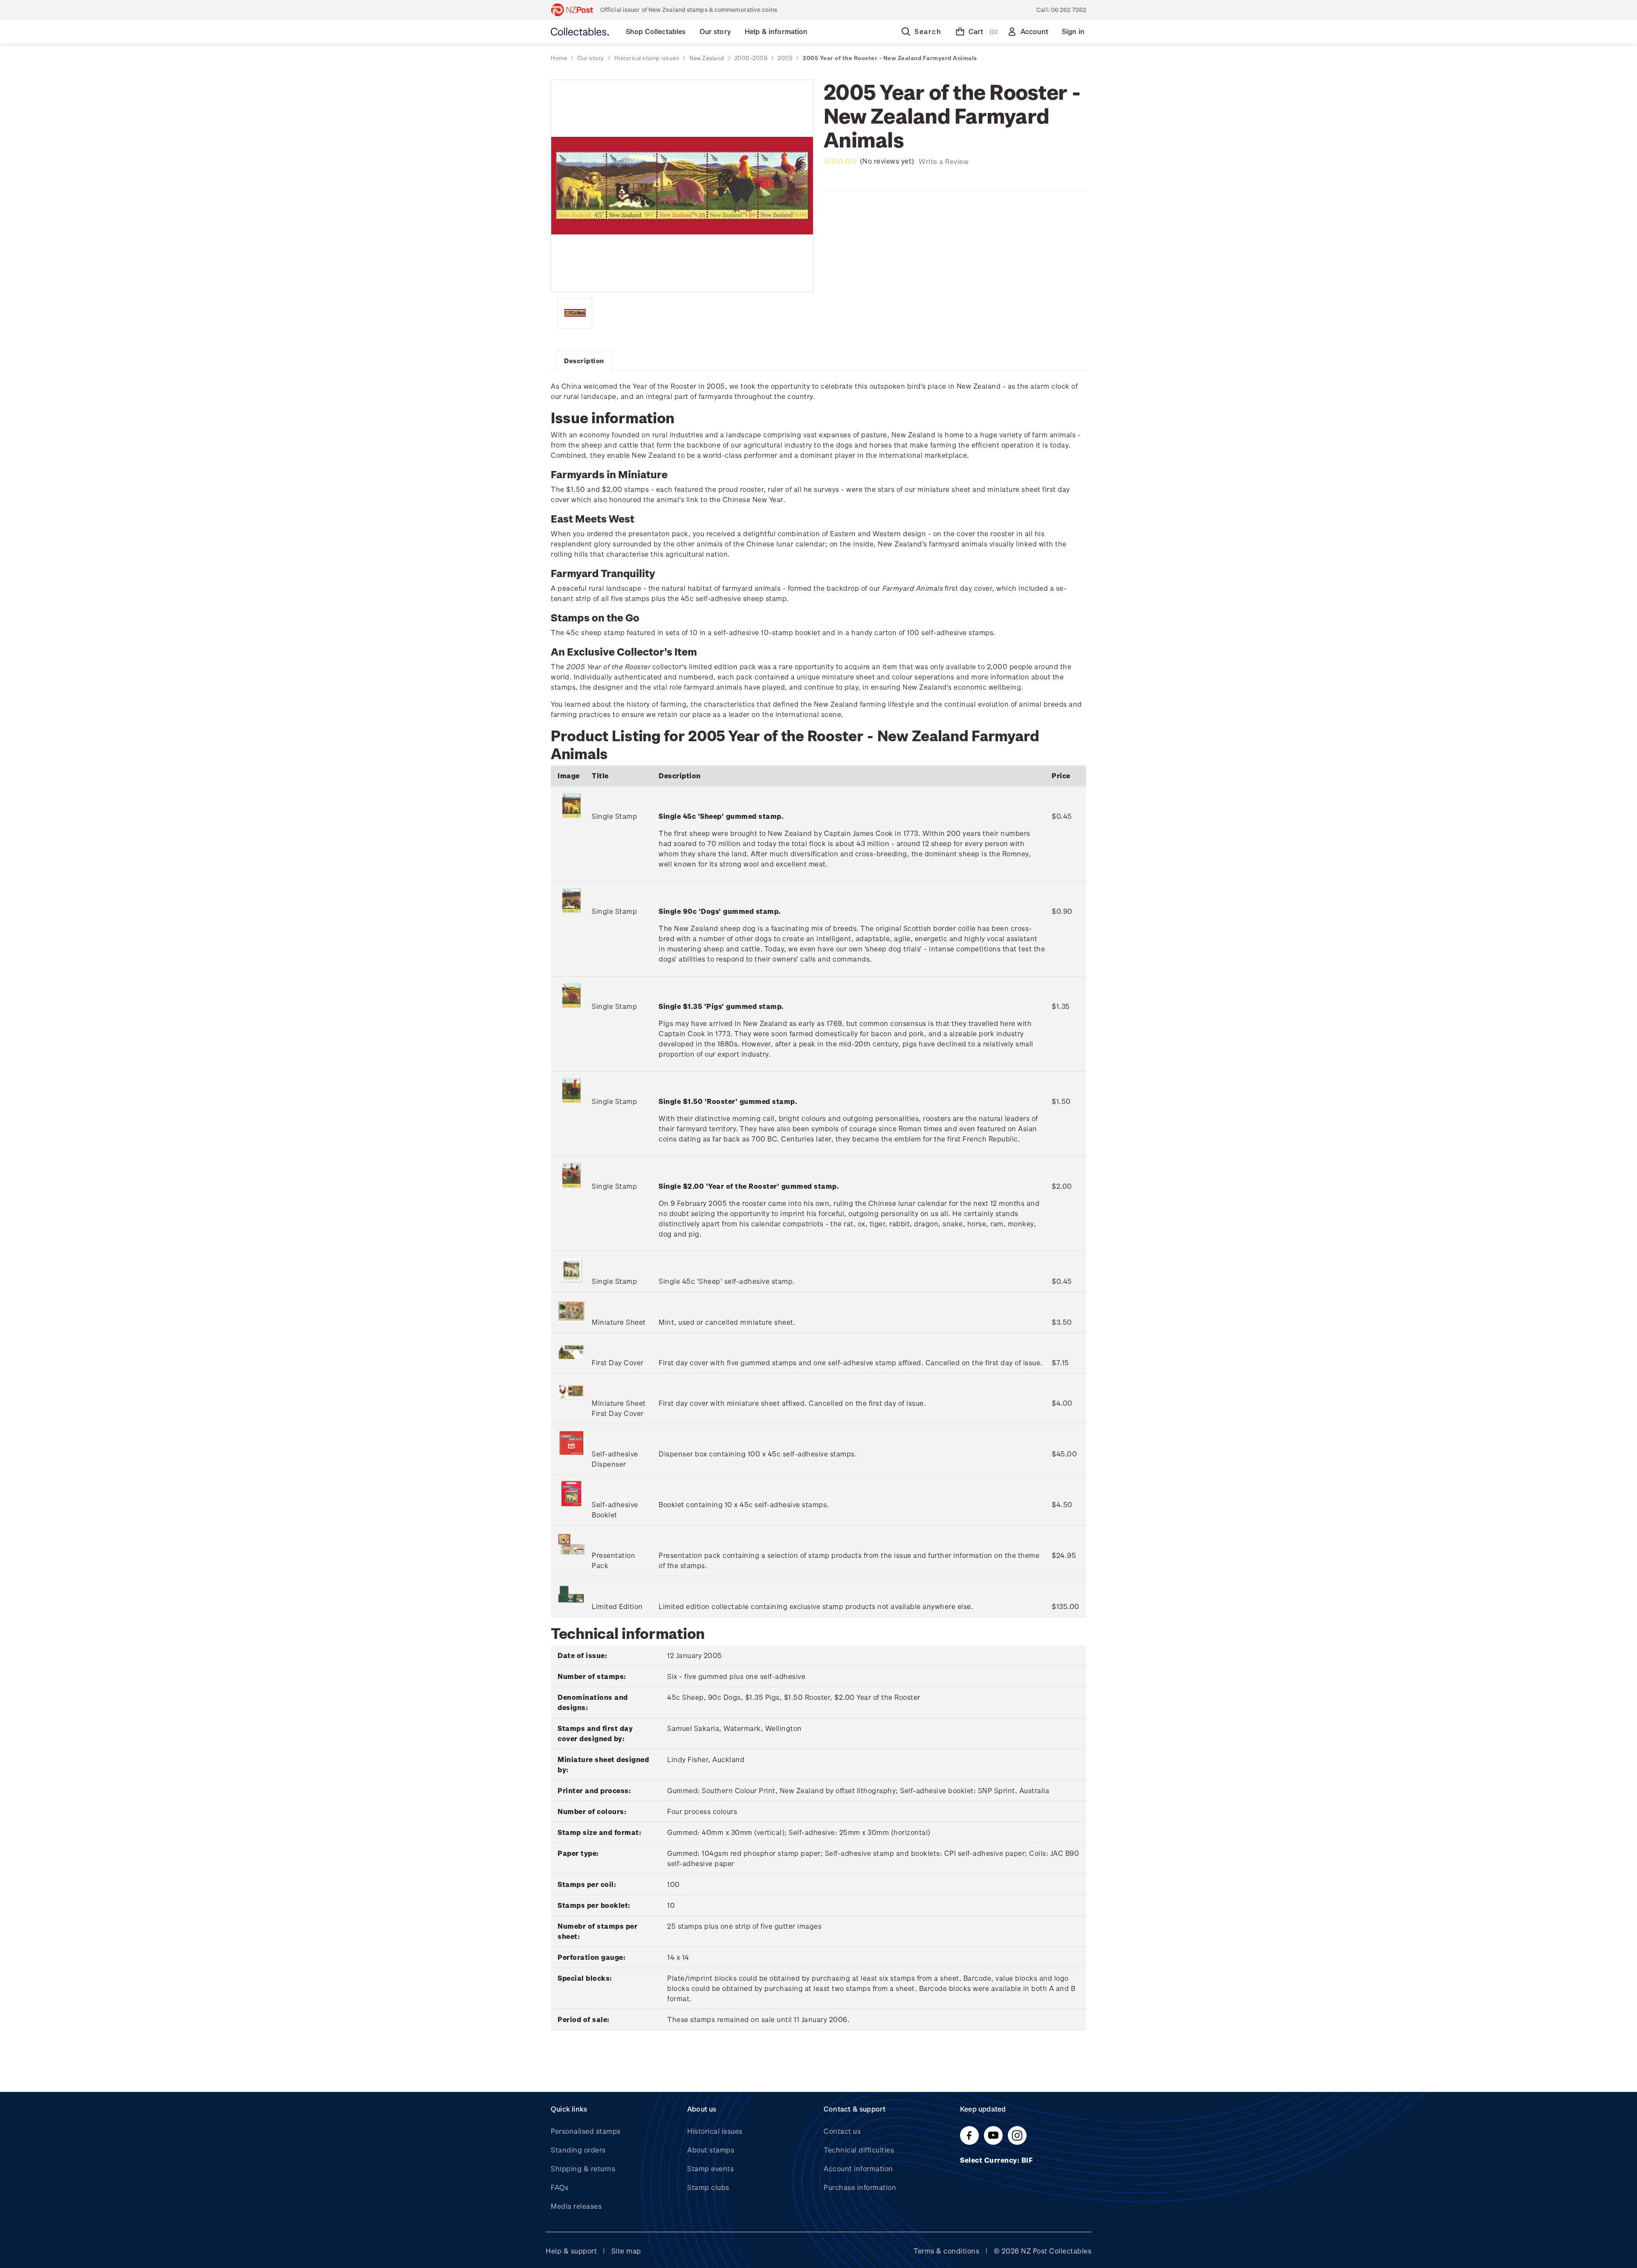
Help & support (571, 2251)
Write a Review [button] (944, 161)
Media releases (576, 2206)
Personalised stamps (586, 2131)
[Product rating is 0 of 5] (841, 161)
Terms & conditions (946, 2251)
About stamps (711, 2150)
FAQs (560, 2187)
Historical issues (715, 2131)
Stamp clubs (708, 2187)
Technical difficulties (859, 2150)
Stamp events (710, 2168)
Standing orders (578, 2150)
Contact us (842, 2131)
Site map (626, 2251)
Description (584, 361)
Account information (858, 2168)
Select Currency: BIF (997, 2160)
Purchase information (860, 2187)
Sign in (1073, 31)
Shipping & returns (583, 2168)
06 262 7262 (1069, 10)
